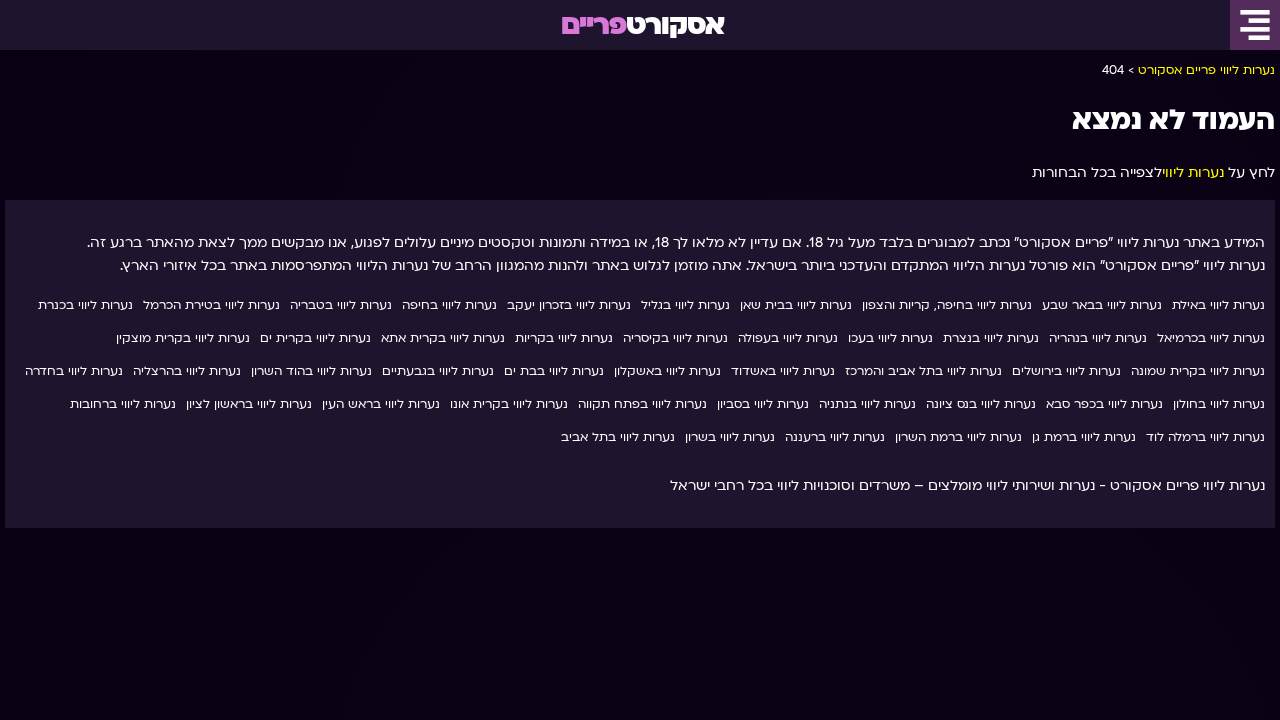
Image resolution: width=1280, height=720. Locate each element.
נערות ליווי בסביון (763, 404)
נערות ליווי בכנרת (85, 305)
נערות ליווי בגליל (685, 305)
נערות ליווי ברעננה (835, 437)
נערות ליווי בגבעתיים (438, 371)
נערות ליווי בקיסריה (675, 338)
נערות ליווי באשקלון (667, 371)
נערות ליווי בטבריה (341, 305)
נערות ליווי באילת (1218, 305)
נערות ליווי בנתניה (867, 404)
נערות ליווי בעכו (890, 338)
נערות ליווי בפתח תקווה (642, 404)
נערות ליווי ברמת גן (1084, 437)
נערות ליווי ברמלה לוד (1205, 437)
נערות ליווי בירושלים (1066, 371)
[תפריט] (1255, 25)
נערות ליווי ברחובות (123, 404)
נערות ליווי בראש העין (381, 404)
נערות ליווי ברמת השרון (958, 437)
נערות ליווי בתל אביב (618, 437)
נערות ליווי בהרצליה (187, 371)
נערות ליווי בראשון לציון (249, 404)
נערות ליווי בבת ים (554, 371)
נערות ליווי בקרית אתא (443, 338)
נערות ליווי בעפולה (788, 338)
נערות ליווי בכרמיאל (1211, 338)
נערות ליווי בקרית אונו (509, 404)
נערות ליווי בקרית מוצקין (183, 338)
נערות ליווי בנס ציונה (981, 404)
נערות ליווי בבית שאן (796, 305)
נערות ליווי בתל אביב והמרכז (923, 371)
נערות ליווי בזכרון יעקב (569, 305)
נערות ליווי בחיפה (449, 305)
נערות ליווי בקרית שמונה (1198, 371)
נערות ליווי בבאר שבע (1102, 305)
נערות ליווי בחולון (1219, 404)
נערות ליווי (1193, 172)
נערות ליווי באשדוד (783, 371)
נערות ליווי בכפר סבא (1104, 404)
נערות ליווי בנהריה (1098, 338)
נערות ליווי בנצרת (991, 338)
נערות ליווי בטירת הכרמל (211, 305)
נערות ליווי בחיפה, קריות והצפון (947, 305)
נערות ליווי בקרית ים (315, 338)
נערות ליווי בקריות (564, 338)
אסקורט (642, 25)
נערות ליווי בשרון (730, 437)
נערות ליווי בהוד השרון (311, 371)
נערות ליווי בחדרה (74, 371)
